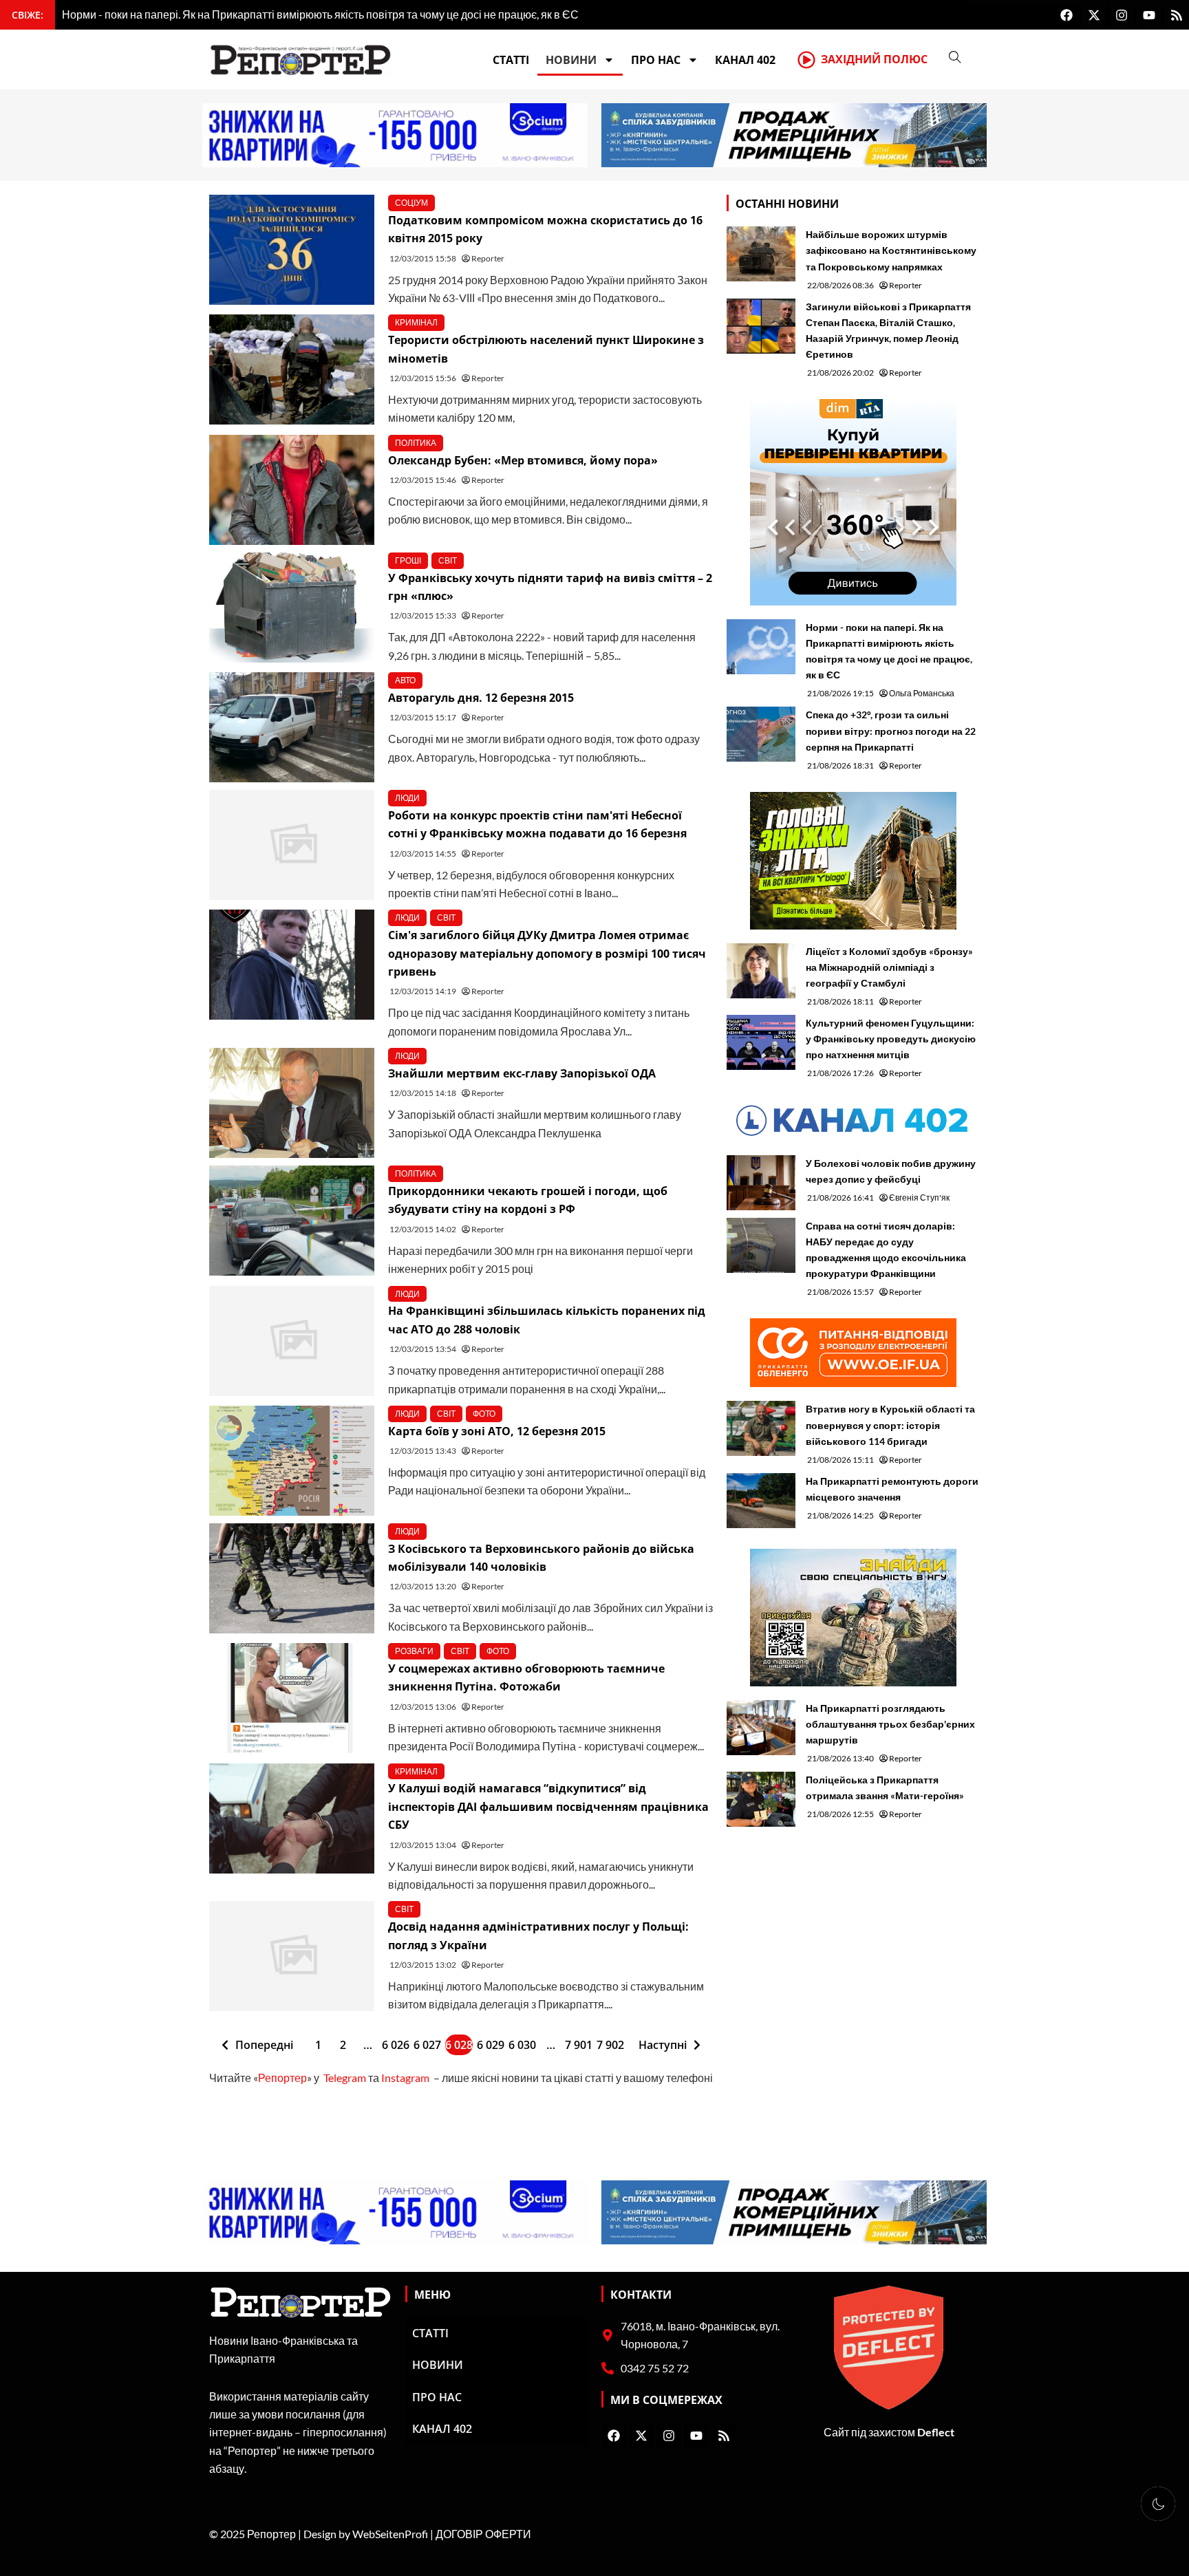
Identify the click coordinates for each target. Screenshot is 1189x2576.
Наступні (663, 2045)
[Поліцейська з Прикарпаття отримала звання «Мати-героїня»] (761, 1799)
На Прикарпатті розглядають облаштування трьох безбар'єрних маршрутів (890, 1724)
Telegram (345, 2078)
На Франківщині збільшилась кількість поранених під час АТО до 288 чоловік (547, 1320)
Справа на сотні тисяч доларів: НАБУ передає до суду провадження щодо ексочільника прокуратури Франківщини (886, 1249)
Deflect (936, 2432)
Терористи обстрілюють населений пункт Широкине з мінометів (546, 349)
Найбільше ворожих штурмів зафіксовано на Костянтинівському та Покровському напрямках (891, 250)
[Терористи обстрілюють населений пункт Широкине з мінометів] (292, 369)
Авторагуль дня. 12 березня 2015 (481, 698)
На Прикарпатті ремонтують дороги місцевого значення (892, 1489)
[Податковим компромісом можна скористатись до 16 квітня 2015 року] (292, 250)
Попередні (264, 2045)
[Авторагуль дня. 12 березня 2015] (292, 727)
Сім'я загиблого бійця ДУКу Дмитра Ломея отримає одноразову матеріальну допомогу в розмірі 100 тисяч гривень (547, 953)
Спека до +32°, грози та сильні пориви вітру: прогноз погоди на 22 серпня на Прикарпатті (891, 730)
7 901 (579, 2045)
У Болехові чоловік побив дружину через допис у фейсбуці (891, 1171)
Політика (416, 443)
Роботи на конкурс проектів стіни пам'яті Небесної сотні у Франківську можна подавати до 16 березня (537, 824)
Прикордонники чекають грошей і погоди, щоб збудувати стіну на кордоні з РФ (528, 1200)
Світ (448, 560)
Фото (484, 1414)
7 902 (610, 2045)
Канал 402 (745, 60)
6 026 (396, 2045)
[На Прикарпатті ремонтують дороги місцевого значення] (761, 1501)
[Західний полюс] (806, 60)
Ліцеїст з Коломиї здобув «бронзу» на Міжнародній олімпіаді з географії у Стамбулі (889, 967)
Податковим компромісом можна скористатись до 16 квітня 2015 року (545, 229)
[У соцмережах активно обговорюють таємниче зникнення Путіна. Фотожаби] (292, 1698)
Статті (511, 60)
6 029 (491, 2045)
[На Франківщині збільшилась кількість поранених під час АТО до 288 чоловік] (292, 1341)
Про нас (656, 60)
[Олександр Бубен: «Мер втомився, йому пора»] (292, 490)
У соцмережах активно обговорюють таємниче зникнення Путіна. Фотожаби (526, 1677)
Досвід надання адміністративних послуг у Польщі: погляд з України (538, 1935)
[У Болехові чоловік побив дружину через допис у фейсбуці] (761, 1183)
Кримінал (416, 322)
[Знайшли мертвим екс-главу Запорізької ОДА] (292, 1103)
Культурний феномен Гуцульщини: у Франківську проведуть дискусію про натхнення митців (891, 1039)
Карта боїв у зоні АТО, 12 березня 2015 (497, 1431)
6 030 (522, 2045)
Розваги (414, 1651)
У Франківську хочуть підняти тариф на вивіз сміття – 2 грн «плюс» (550, 587)
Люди (407, 798)
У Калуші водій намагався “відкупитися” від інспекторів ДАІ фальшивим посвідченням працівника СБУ (548, 1806)
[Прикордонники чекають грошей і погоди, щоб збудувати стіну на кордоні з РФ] (292, 1221)
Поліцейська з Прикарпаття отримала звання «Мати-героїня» (885, 1788)
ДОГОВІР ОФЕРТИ (483, 2534)
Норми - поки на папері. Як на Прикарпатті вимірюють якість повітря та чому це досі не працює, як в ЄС (889, 651)
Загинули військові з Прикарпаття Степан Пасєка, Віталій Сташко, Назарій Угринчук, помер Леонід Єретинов (888, 330)
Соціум (411, 203)
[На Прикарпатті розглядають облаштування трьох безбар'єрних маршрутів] (761, 1728)
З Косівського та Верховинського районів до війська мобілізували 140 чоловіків (541, 1558)
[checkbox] (1158, 2504)
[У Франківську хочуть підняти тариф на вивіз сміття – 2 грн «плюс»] (292, 608)
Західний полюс (874, 59)
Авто (405, 680)
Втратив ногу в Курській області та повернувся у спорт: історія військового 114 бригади (890, 1425)
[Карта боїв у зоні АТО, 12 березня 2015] (292, 1461)
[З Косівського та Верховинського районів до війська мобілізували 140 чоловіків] (292, 1578)
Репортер (282, 2078)
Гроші (408, 560)
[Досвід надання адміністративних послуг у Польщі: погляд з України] (292, 1956)
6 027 (427, 2045)
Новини (571, 60)
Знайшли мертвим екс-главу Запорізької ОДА (522, 1073)
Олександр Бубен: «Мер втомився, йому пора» (523, 460)
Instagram (405, 2078)
